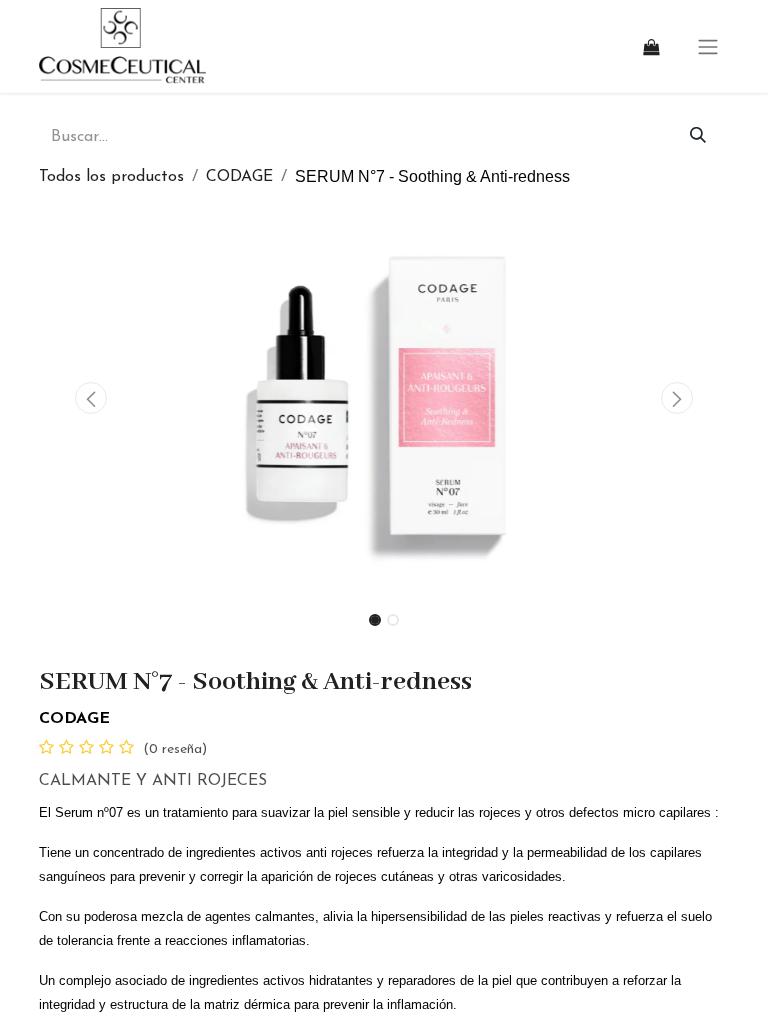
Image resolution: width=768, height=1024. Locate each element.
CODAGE (239, 177)
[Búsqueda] (698, 137)
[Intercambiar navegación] (708, 46)
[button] (91, 398)
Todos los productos (111, 177)
